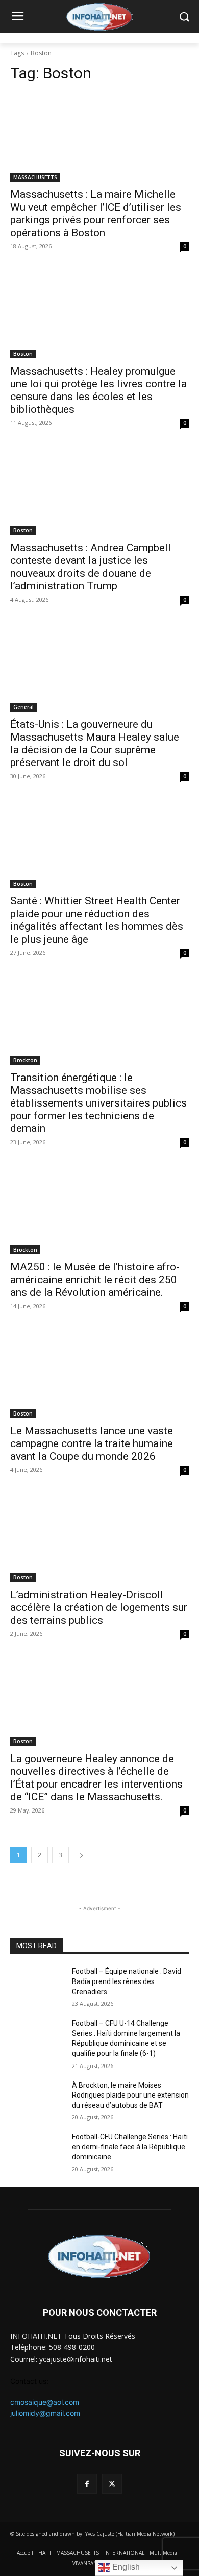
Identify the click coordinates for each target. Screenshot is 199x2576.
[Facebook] (87, 2484)
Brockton (25, 1060)
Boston (23, 354)
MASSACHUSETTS (35, 177)
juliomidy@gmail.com (45, 2413)
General (23, 707)
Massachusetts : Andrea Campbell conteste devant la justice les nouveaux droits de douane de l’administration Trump (91, 567)
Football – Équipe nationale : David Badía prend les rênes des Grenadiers (127, 1981)
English (125, 2567)
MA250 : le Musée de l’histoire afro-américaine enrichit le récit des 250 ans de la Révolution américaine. (95, 1280)
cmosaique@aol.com (45, 2402)
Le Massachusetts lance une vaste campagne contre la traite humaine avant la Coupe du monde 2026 (92, 1443)
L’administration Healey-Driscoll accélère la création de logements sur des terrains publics (99, 1607)
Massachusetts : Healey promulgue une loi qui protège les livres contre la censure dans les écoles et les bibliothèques (98, 390)
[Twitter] (112, 2484)
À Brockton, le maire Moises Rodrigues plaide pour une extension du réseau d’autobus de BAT (130, 2095)
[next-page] (82, 1855)
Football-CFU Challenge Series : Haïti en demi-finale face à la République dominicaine (130, 2147)
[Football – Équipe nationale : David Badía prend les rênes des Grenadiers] (37, 1986)
